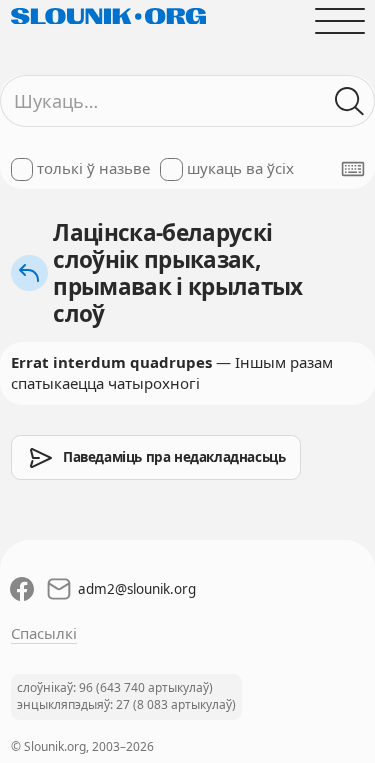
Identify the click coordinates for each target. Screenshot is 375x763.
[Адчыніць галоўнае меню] (339, 20)
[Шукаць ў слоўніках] (349, 101)
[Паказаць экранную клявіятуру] (353, 169)
